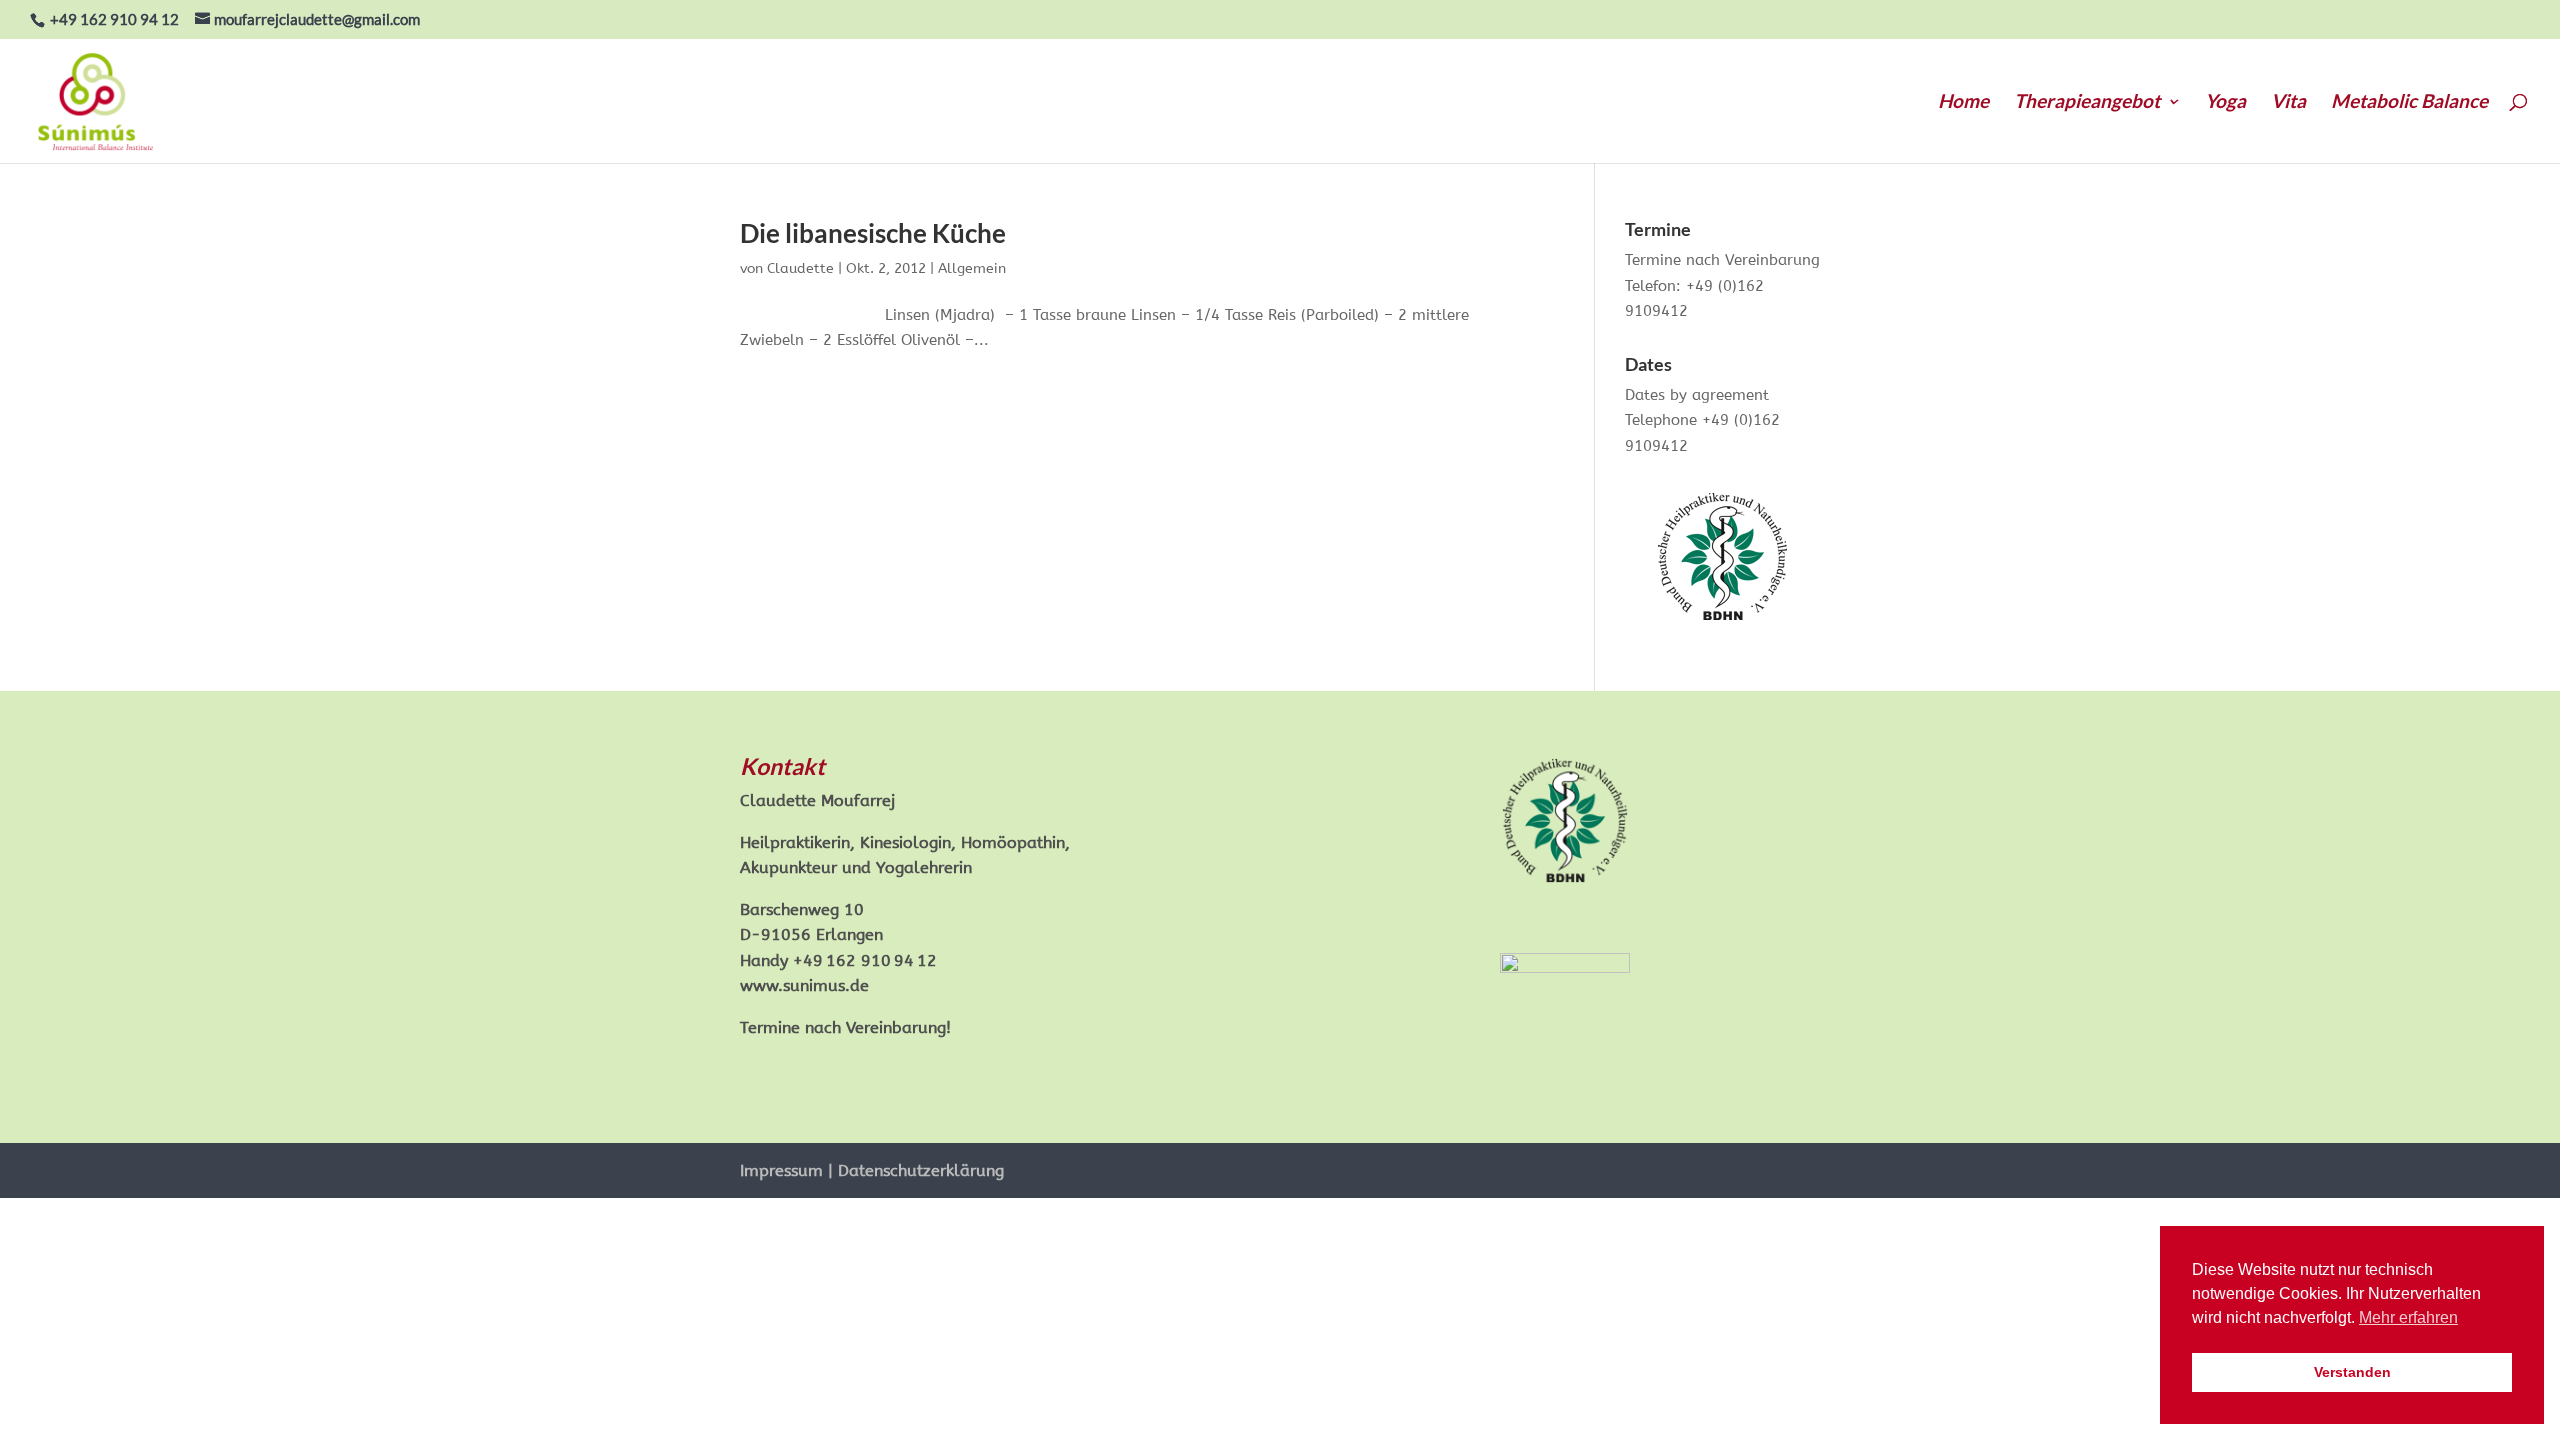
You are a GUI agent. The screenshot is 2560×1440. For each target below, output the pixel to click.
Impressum (781, 1170)
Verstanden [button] (2352, 1372)
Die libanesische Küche (873, 233)
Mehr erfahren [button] (2408, 1317)
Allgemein (972, 268)
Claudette (800, 268)
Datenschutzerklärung (921, 1170)
